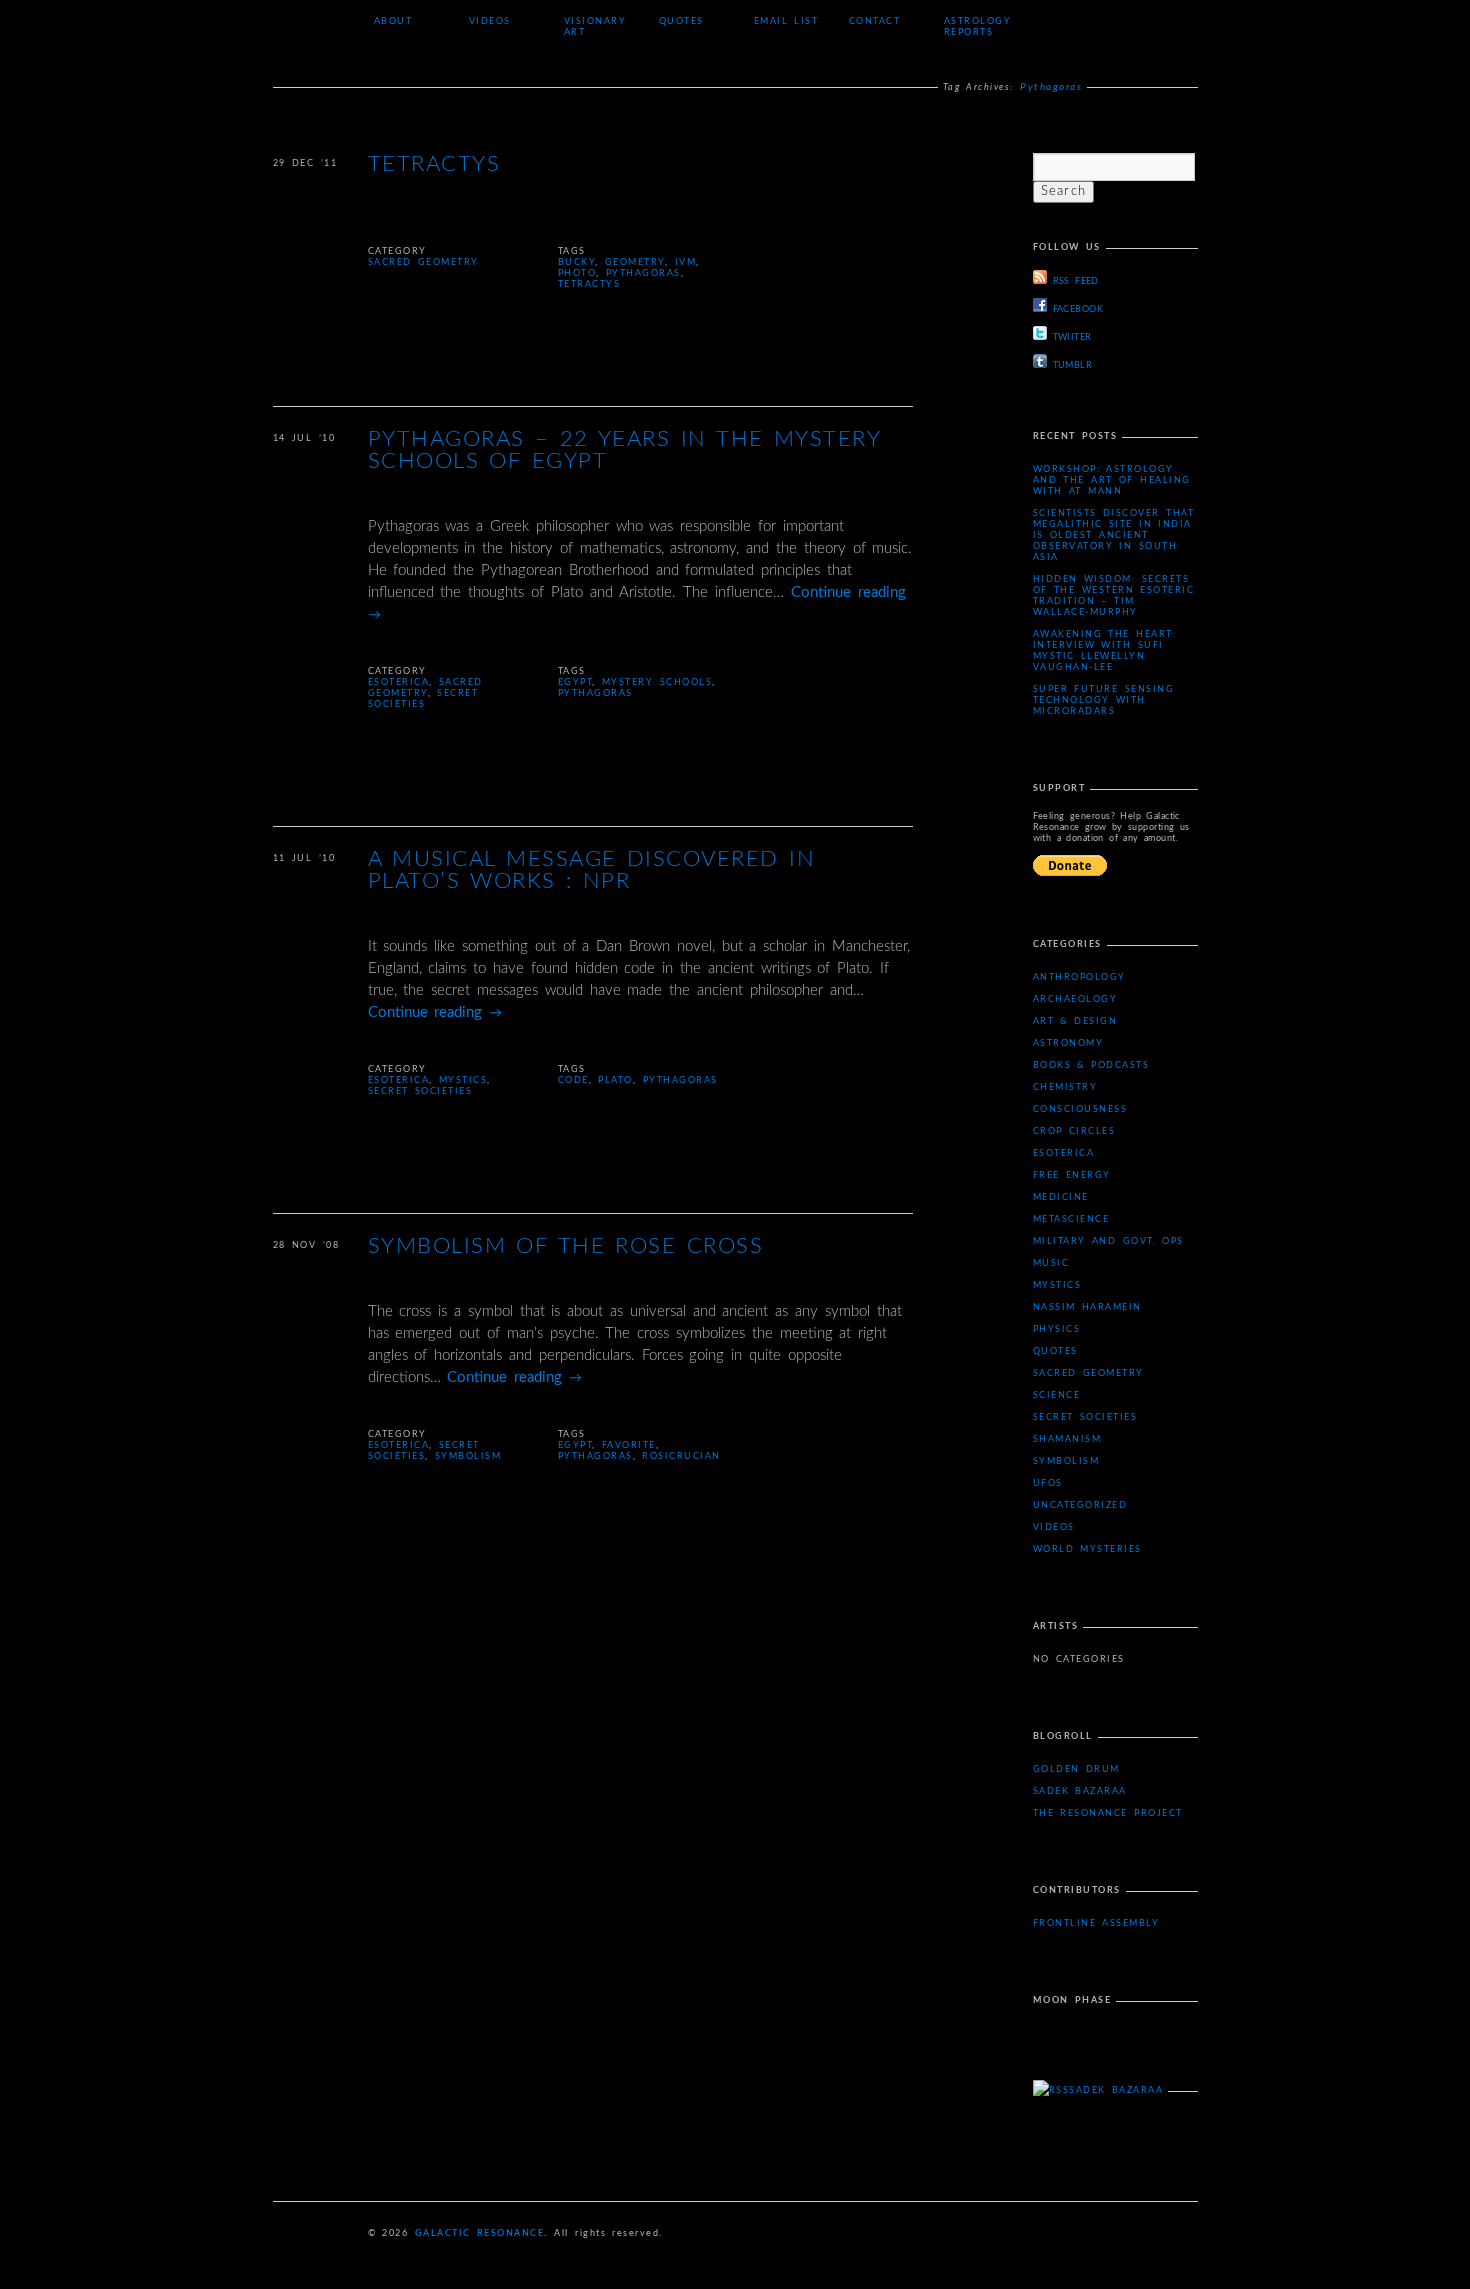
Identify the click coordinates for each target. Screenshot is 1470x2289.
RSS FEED (1076, 281)
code (573, 1080)
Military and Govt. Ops (1108, 1241)
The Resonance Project (1108, 1813)
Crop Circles (1074, 1131)
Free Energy (1072, 1175)
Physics (1057, 1329)
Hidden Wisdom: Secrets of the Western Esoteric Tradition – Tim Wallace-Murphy (1114, 596)
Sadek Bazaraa (1080, 1791)
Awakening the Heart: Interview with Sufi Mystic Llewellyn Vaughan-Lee (1105, 651)
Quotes (681, 21)
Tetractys (434, 164)
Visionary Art (595, 27)
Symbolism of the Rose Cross (566, 1246)
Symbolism (468, 1456)
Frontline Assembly (1096, 1923)
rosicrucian (681, 1456)
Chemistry (1065, 1087)
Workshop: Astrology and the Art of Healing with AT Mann (1112, 480)
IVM (686, 262)
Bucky (577, 262)
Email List (786, 21)
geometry (635, 262)
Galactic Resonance (480, 2233)
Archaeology (1075, 999)
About (393, 21)
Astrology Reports (978, 27)
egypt (575, 682)
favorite (629, 1445)
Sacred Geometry (423, 262)
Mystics (463, 1080)
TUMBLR (1073, 365)
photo (577, 273)
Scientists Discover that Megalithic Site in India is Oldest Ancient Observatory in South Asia (1114, 535)
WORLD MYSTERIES (1087, 1549)
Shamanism (1067, 1439)
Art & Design (1075, 1021)
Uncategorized (1080, 1505)
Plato (615, 1080)
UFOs (1048, 1483)
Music (1051, 1263)
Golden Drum (1076, 1769)
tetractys (589, 284)
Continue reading (435, 1012)
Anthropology (1079, 977)
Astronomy (1068, 1043)
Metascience (1071, 1219)
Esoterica (399, 682)
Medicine (1061, 1197)
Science (1057, 1395)
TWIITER (1072, 337)
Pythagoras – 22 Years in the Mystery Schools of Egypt (624, 450)
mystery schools (657, 682)
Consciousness (1080, 1109)
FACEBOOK (1078, 309)
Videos (490, 21)
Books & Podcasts (1091, 1065)
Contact (875, 21)
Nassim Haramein (1087, 1307)
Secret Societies (420, 1091)
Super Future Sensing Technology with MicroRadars (1104, 700)
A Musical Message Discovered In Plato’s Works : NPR (592, 870)
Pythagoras (643, 273)
